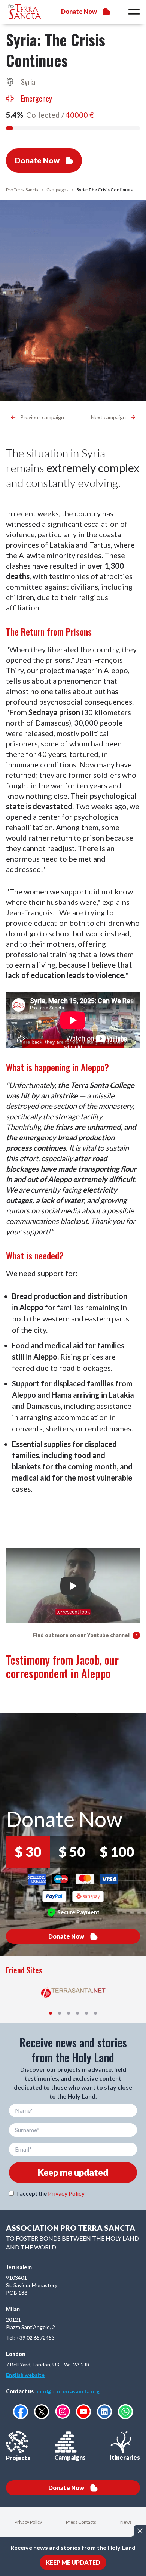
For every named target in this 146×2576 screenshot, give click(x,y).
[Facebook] (21, 2412)
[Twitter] (42, 2412)
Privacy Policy (66, 2193)
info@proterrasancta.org (68, 2391)
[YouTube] (83, 2412)
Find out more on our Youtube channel (81, 1635)
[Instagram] (63, 2411)
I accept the (51, 2193)
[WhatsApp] (125, 2412)
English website (25, 2375)
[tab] (51, 2013)
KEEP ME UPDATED (73, 2562)
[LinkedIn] (104, 2412)
